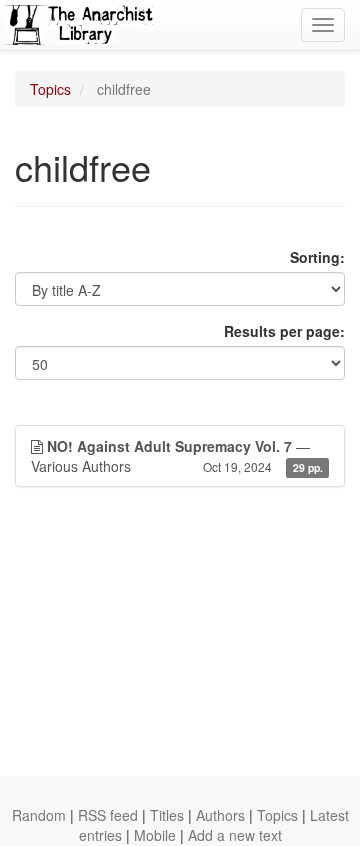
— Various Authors (177, 456)
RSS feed (108, 815)
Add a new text (235, 835)
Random (39, 815)
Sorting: (317, 257)
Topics (50, 89)
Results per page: (284, 331)
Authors (220, 815)
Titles (167, 815)
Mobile (155, 835)
